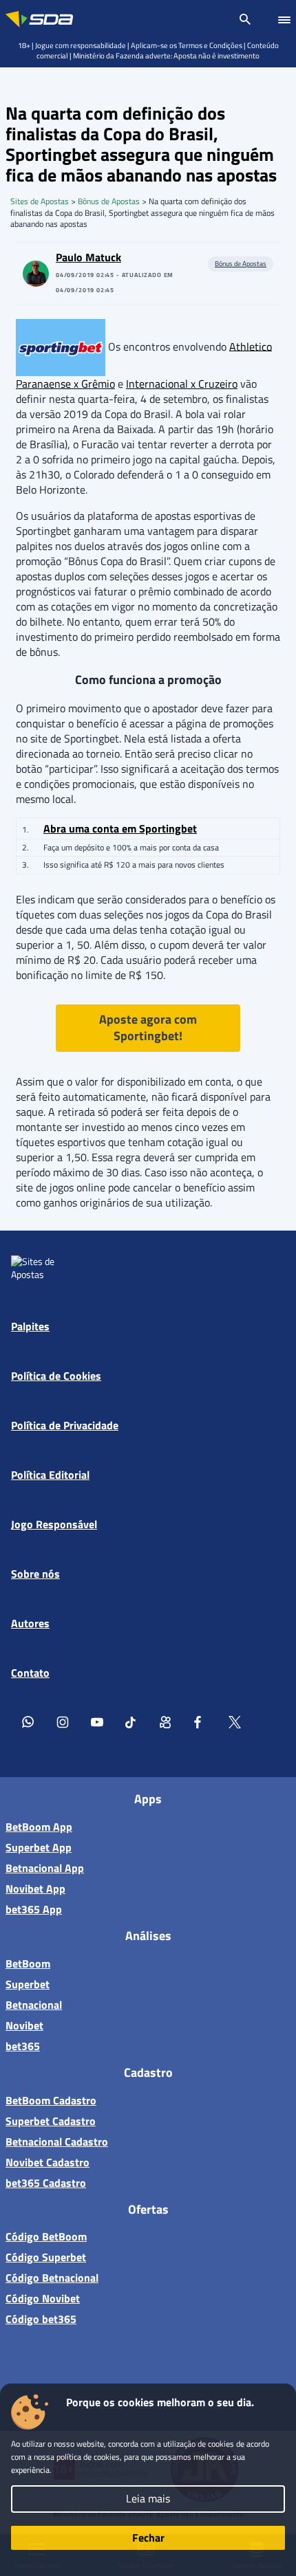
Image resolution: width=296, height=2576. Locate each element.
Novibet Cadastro (47, 2162)
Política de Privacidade (65, 1425)
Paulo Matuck (88, 257)
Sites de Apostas (40, 201)
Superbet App (39, 1847)
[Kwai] (166, 1721)
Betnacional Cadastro (57, 2142)
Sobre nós (35, 1574)
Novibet (24, 2025)
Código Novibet (43, 2298)
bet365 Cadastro (46, 2183)
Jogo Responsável (54, 1524)
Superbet (28, 1984)
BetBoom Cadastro (51, 2100)
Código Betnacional (52, 2278)
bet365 (23, 2046)
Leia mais (148, 2498)
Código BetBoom (46, 2236)
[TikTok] (131, 1721)
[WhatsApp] (28, 1721)
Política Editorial (50, 1475)
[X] (235, 1721)
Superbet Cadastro (51, 2121)
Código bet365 (41, 2319)
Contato (30, 1673)
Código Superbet (46, 2257)
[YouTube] (97, 1721)
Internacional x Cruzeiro (182, 384)
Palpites (30, 1326)
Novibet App (35, 1889)
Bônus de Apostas (109, 201)
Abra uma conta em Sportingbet (120, 828)
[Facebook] (200, 1721)
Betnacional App (45, 1868)
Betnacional (34, 2005)
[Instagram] (63, 1721)
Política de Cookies (56, 1376)
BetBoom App (39, 1827)
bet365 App (34, 1909)
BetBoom (28, 1963)
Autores (30, 1623)
